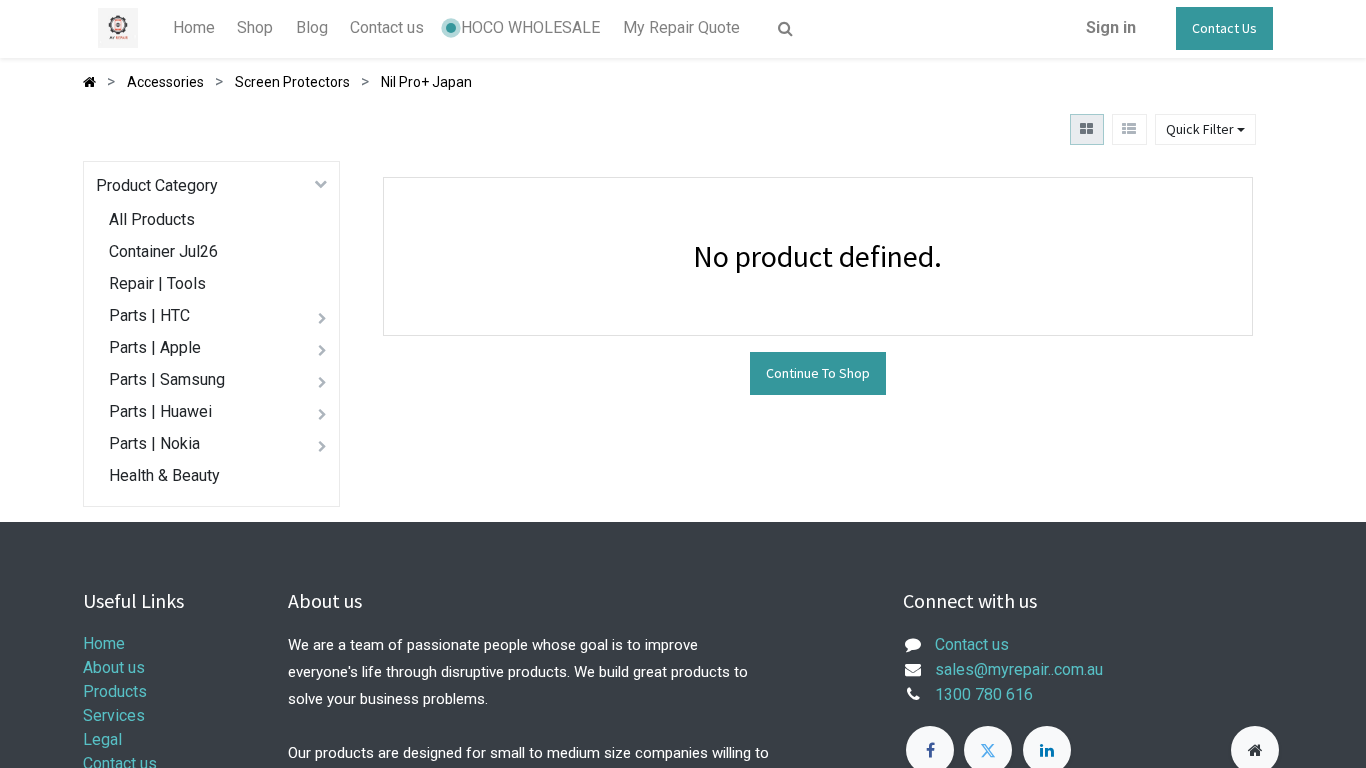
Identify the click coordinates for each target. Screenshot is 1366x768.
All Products (152, 219)
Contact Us (1224, 28)
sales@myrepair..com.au (1019, 669)
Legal (102, 739)
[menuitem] (194, 28)
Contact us (972, 644)
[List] (1129, 129)
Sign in (1111, 27)
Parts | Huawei (160, 411)
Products (115, 691)
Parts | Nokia (154, 443)
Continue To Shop (818, 373)
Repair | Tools (157, 283)
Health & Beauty (164, 475)
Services (114, 715)
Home (104, 643)
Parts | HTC (149, 315)
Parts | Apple (155, 347)
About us (114, 667)
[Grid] (1087, 129)
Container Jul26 (163, 251)
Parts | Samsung (167, 379)
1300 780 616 (984, 694)
